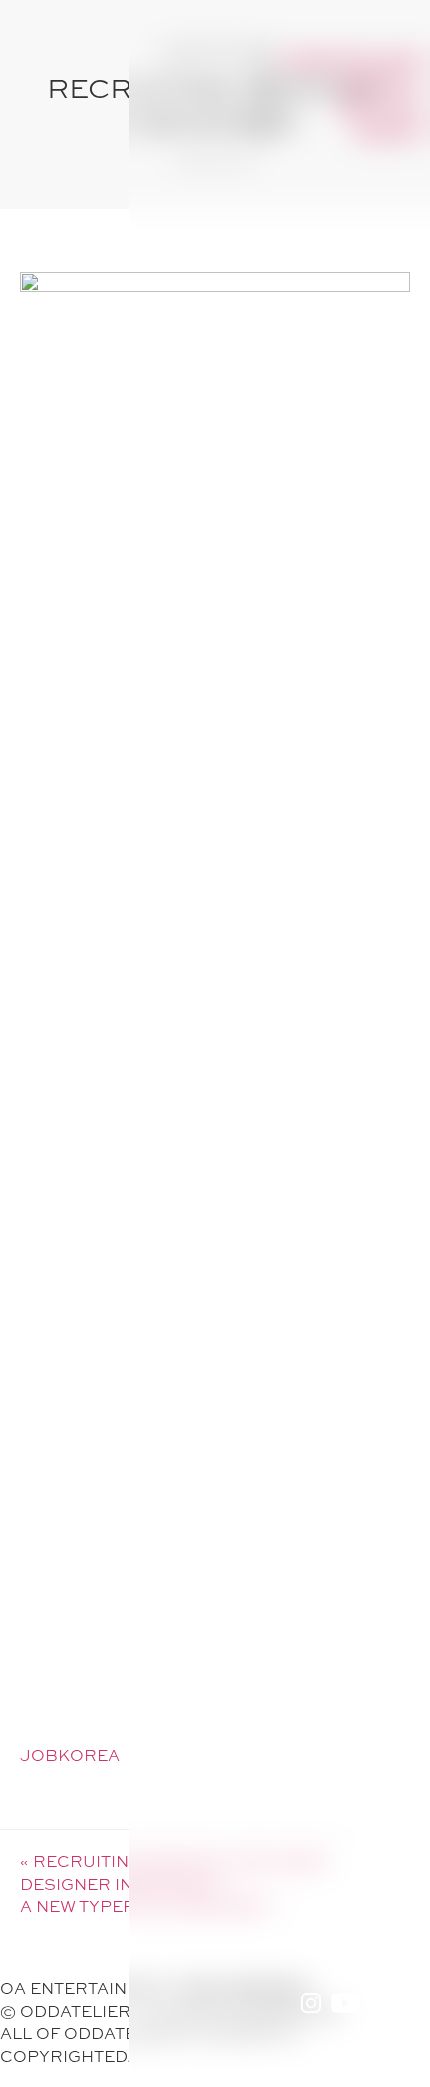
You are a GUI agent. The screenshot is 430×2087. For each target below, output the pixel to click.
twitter (410, 2000)
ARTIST (379, 83)
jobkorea (70, 1755)
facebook (380, 2000)
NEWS (387, 131)
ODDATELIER (349, 59)
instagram (311, 2000)
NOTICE (378, 107)
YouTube (345, 2000)
